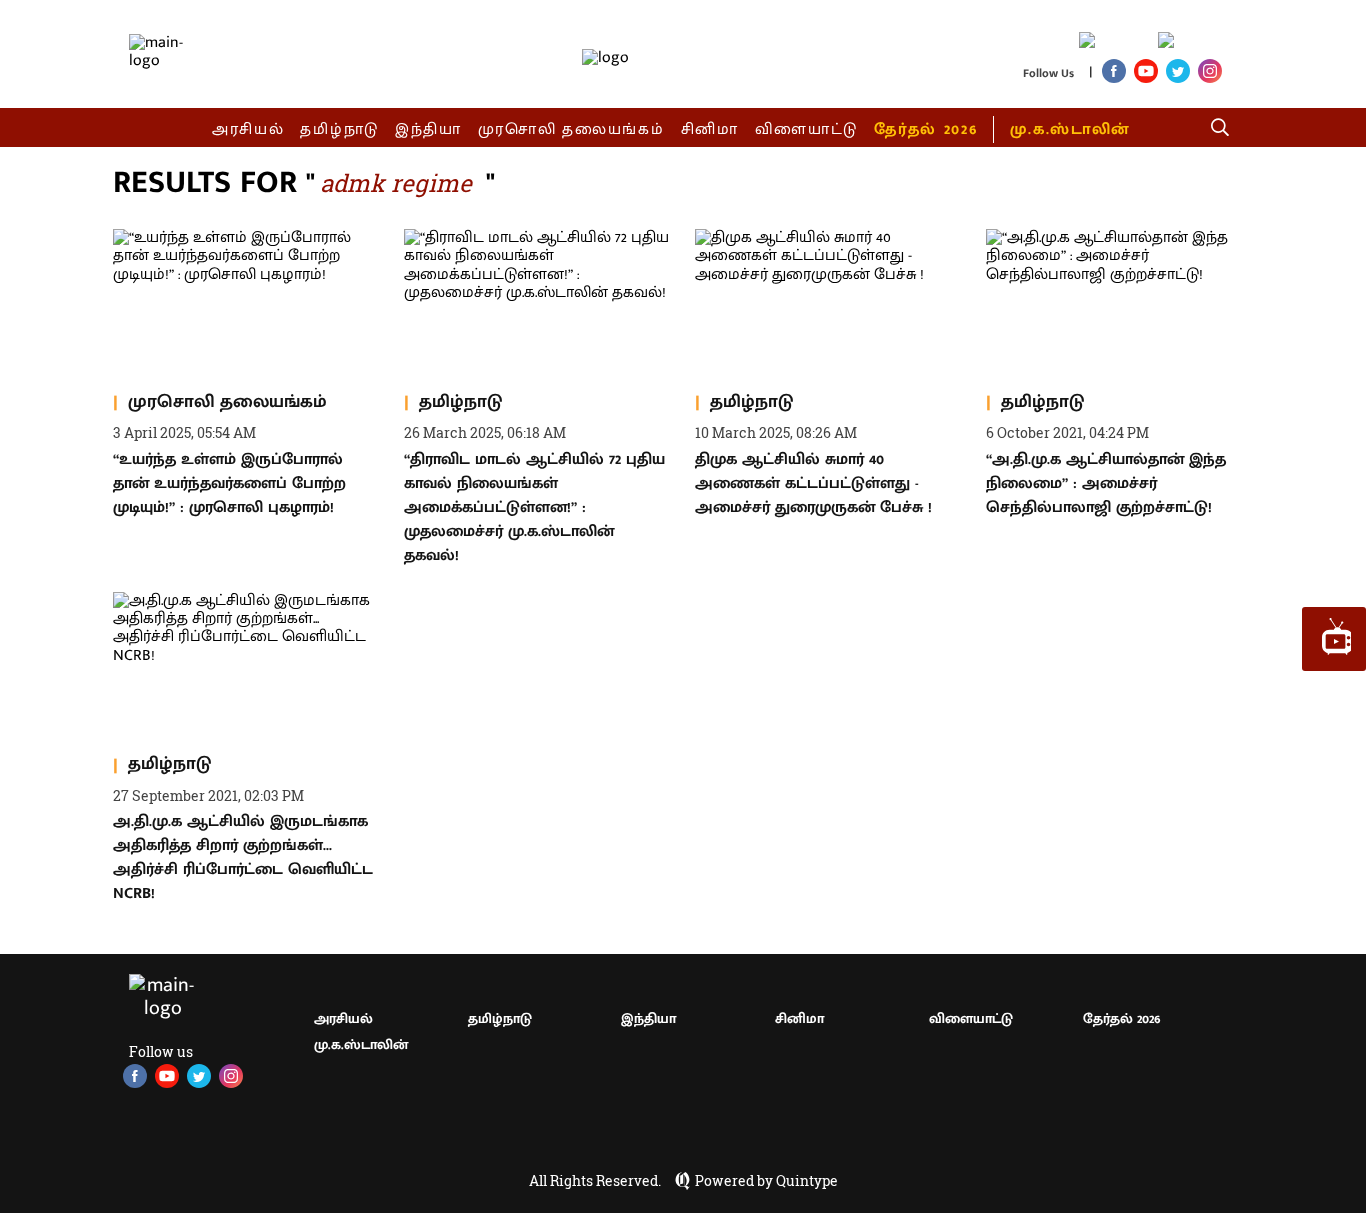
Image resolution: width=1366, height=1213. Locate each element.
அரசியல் (248, 129)
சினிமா (710, 129)
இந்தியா (428, 129)
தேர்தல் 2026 (925, 129)
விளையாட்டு (807, 129)
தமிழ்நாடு (339, 129)
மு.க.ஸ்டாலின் (1070, 129)
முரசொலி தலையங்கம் (571, 129)
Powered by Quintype (766, 1181)
